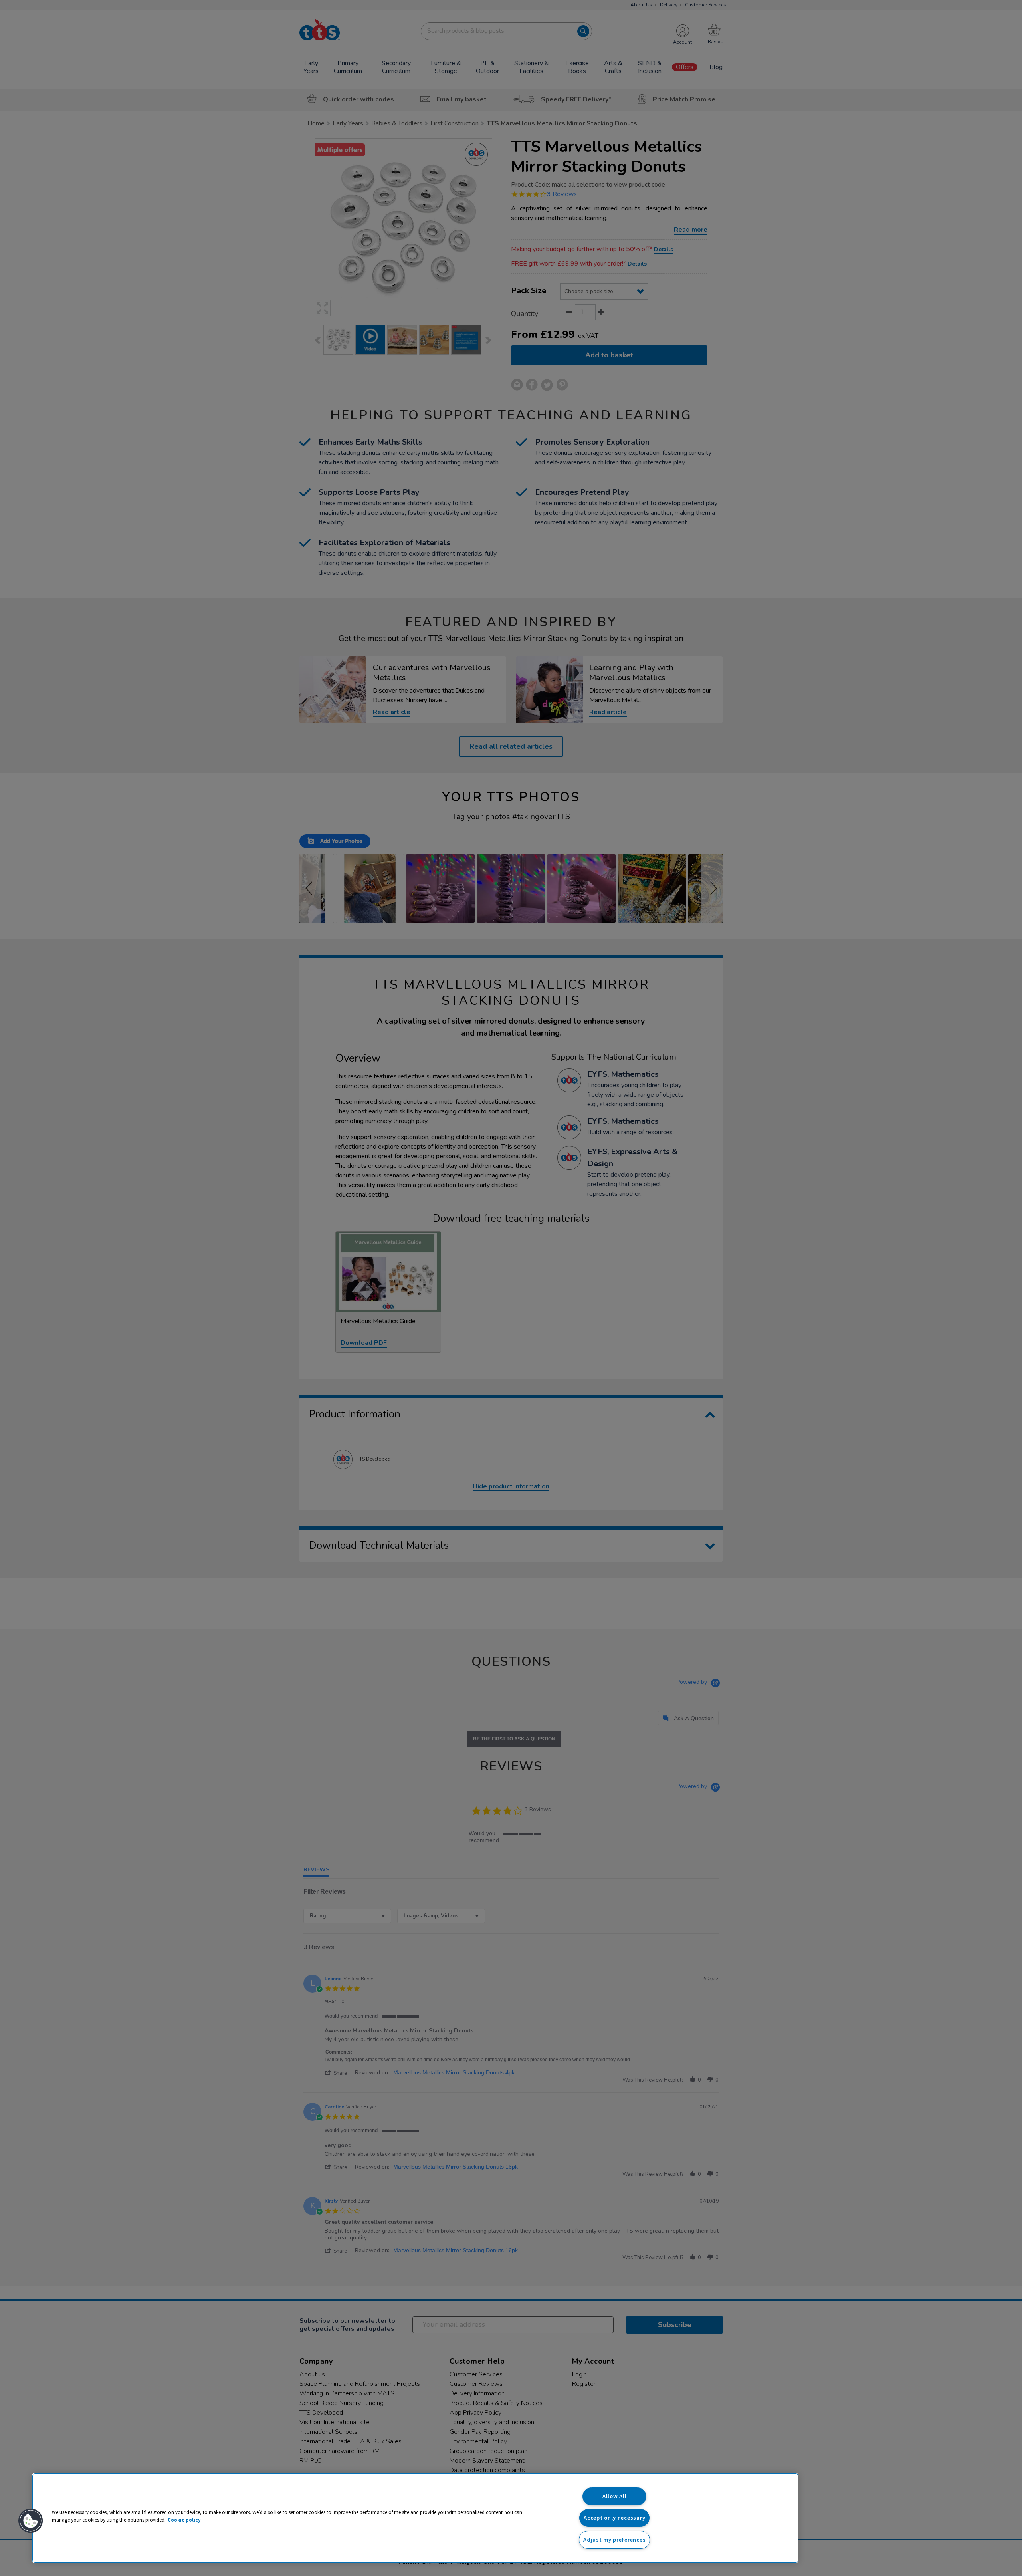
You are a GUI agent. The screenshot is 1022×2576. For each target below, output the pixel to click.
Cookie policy (184, 2520)
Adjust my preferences (614, 2540)
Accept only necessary (614, 2518)
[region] (415, 2518)
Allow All (614, 2496)
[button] (31, 2521)
